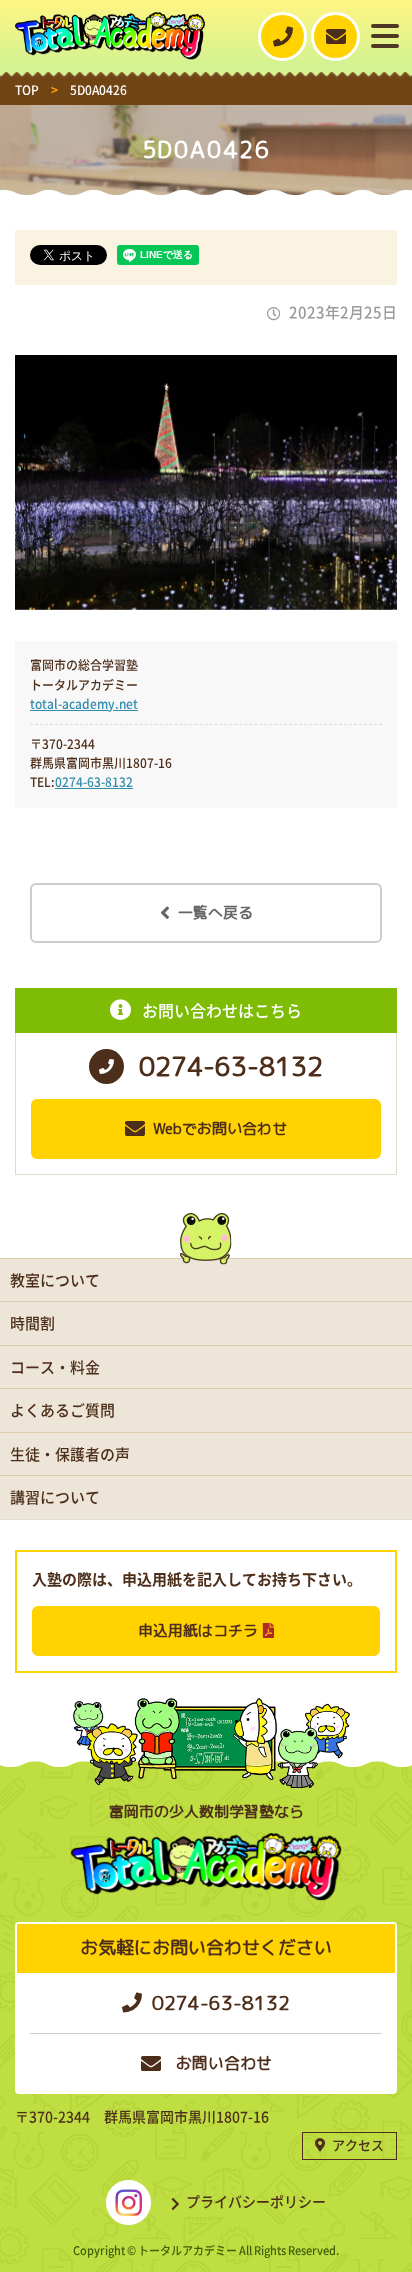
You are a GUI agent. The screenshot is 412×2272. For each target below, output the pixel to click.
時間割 (32, 1323)
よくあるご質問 (62, 1410)
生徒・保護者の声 (70, 1454)
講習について (55, 1497)
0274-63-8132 (94, 782)
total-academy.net (84, 704)
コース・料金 (55, 1367)
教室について (55, 1280)
